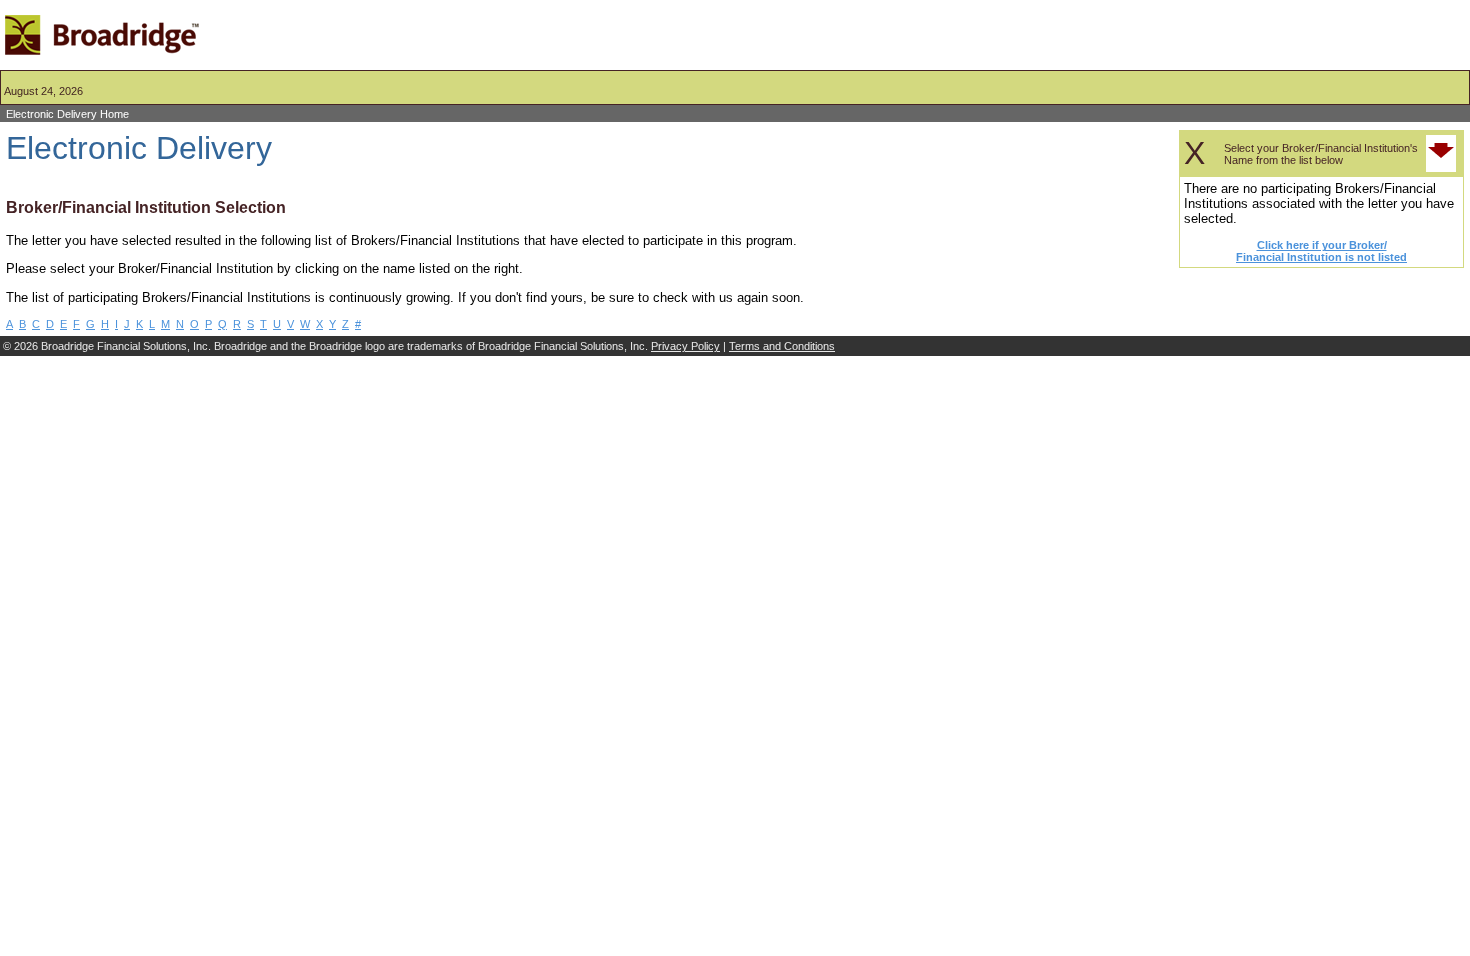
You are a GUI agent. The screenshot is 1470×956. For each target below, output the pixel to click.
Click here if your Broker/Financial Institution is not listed (1321, 251)
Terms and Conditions (782, 346)
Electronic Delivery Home (67, 114)
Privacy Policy (685, 346)
